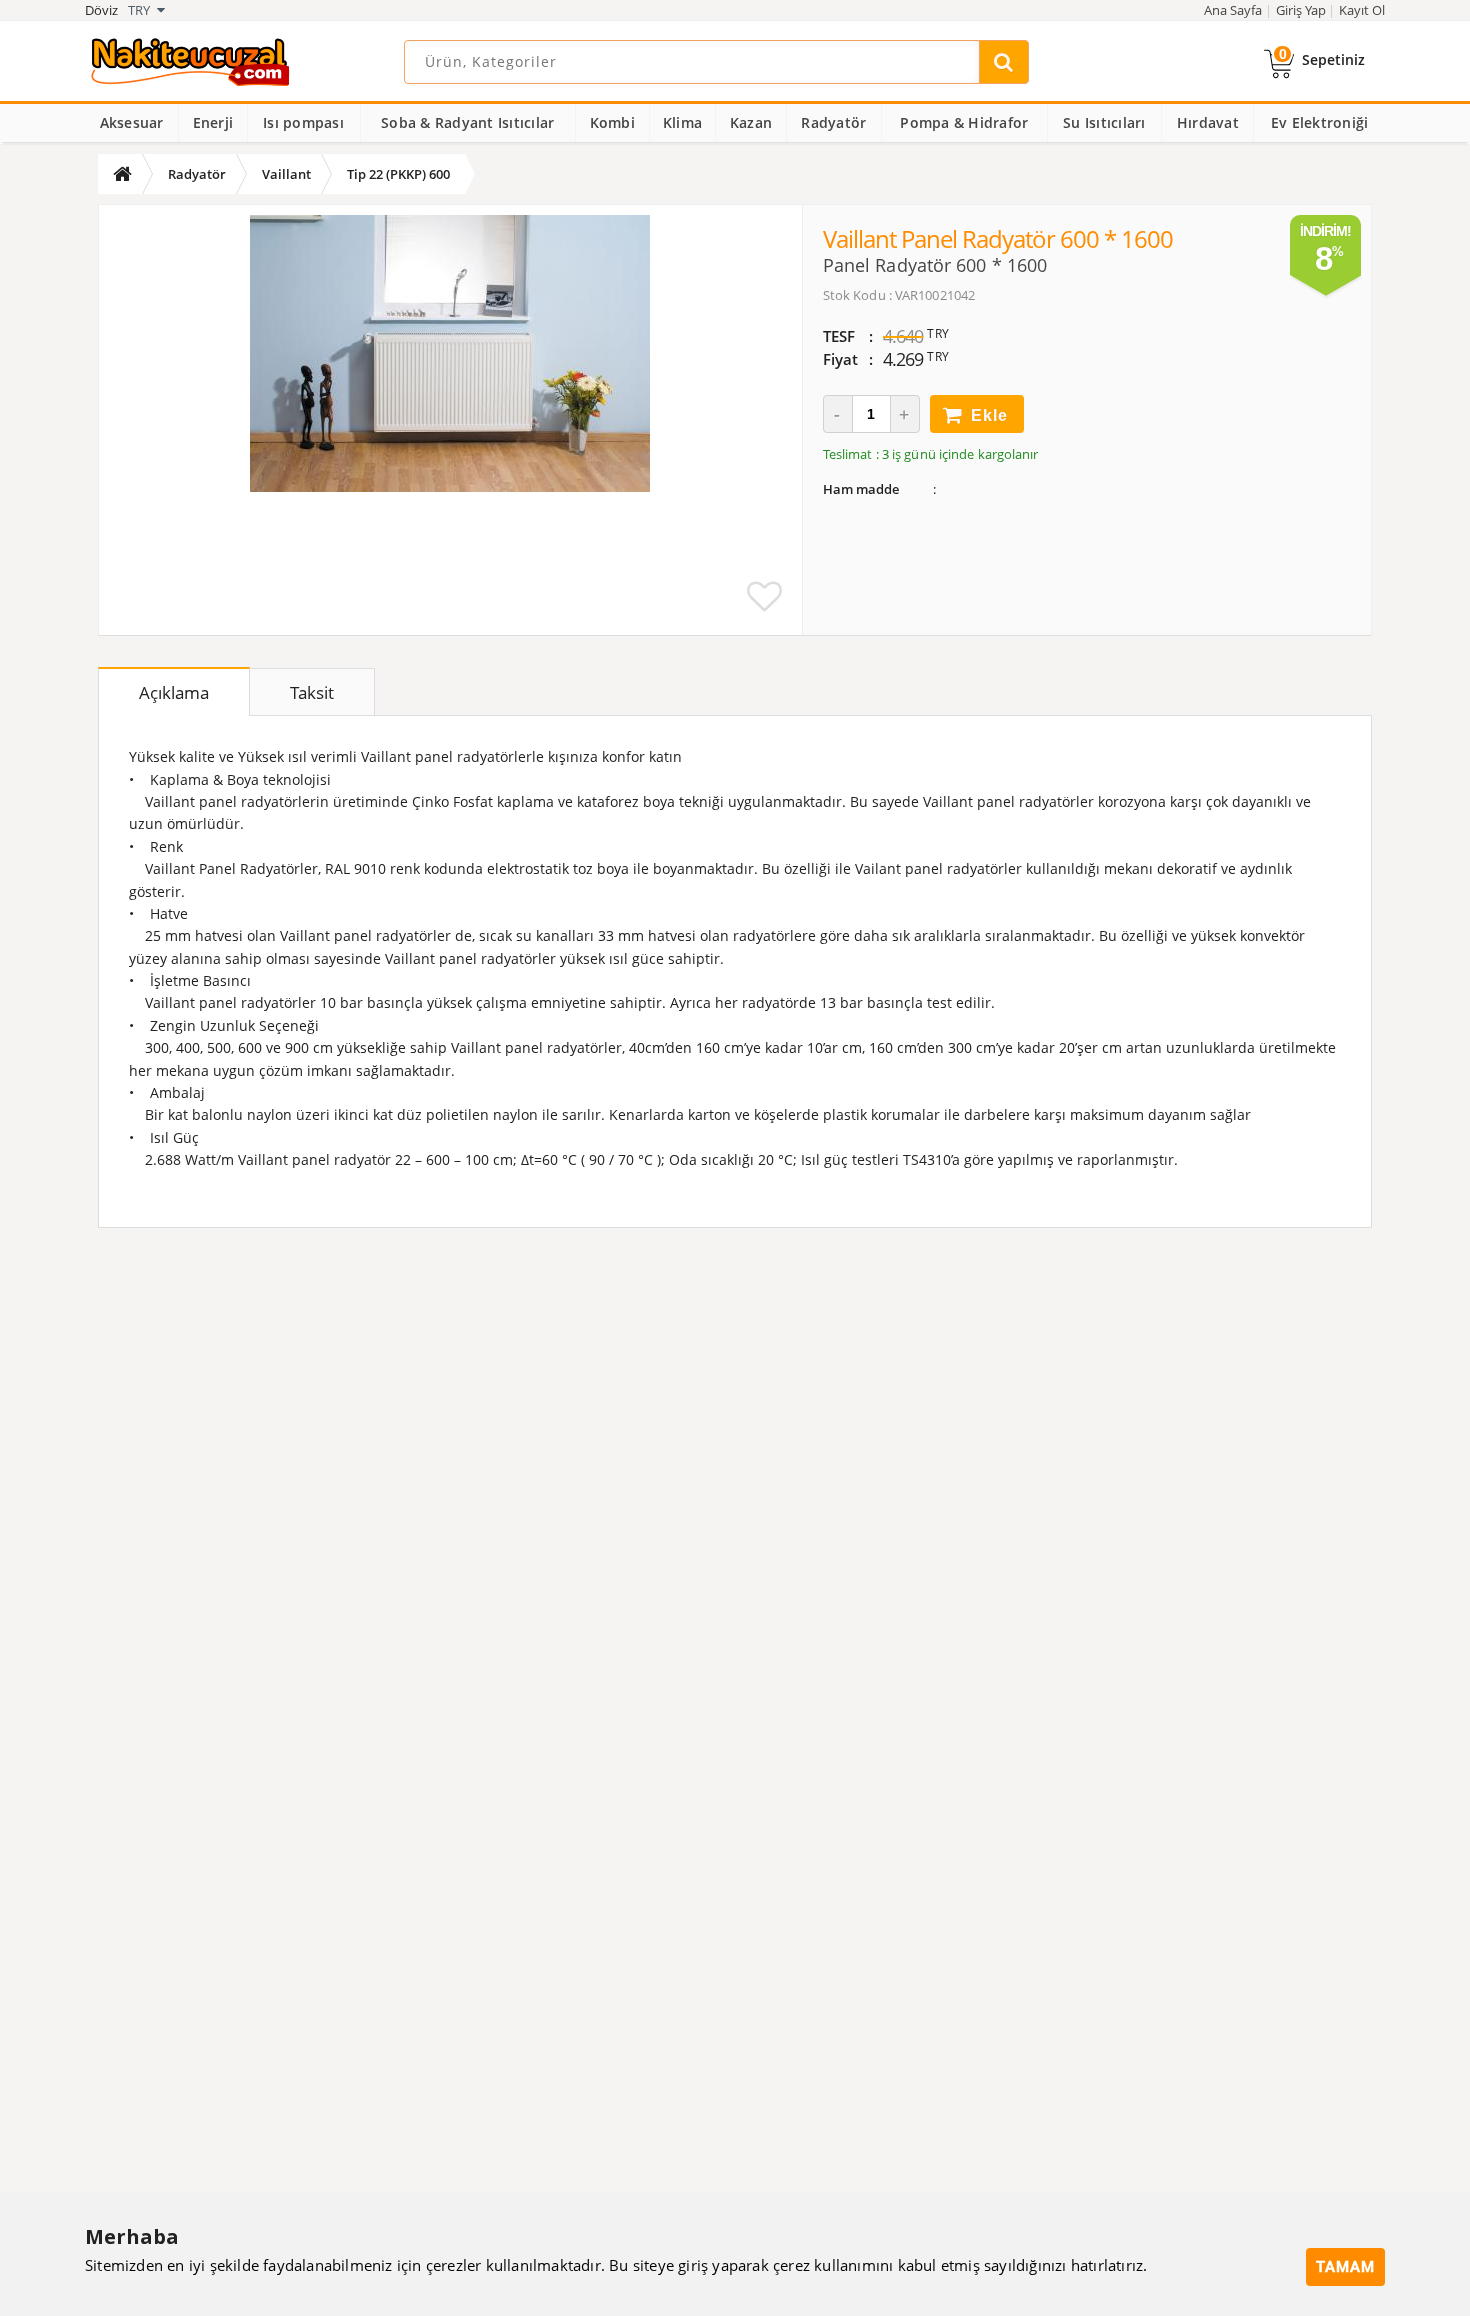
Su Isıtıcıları (1104, 122)
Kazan (751, 122)
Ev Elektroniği (1320, 122)
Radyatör (833, 122)
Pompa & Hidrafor (964, 122)
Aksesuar (132, 122)
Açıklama (174, 692)
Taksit (312, 692)
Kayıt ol (1362, 10)
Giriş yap (1301, 10)
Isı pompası (303, 122)
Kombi (612, 122)
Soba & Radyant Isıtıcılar (467, 122)
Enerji (213, 122)
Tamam (1345, 2267)
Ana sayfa (1233, 10)
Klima (682, 122)
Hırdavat (1208, 122)
